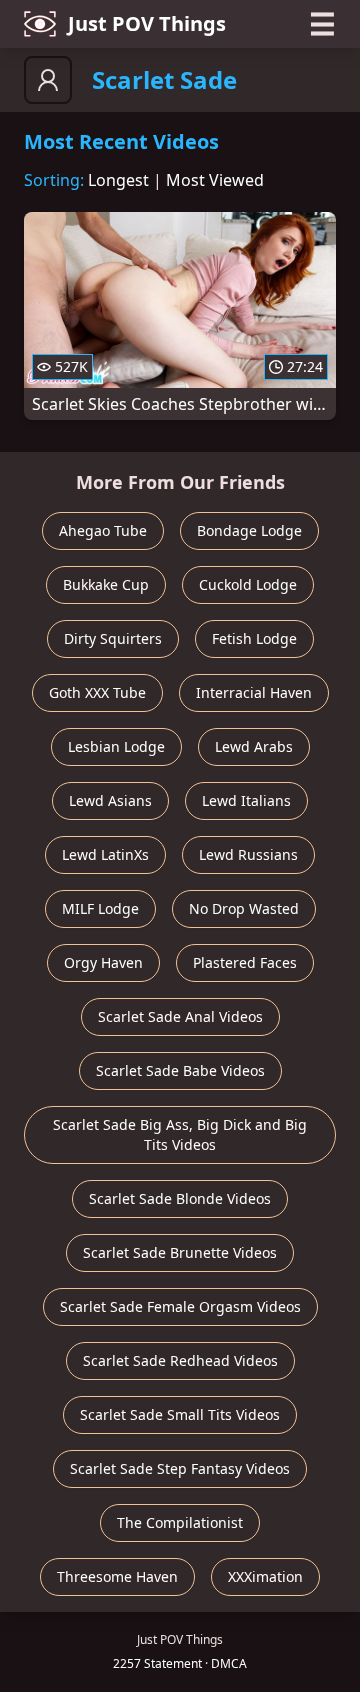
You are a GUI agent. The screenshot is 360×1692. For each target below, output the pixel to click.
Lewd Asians (110, 800)
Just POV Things (147, 23)
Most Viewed (215, 180)
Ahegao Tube (103, 530)
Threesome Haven (117, 1576)
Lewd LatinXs (105, 854)
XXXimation (265, 1576)
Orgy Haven (103, 962)
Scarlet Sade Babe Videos (180, 1070)
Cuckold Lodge (248, 584)
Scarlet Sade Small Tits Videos (180, 1414)
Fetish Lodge (254, 638)
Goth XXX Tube (97, 692)
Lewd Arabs (254, 746)
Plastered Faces (245, 962)
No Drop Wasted (244, 908)
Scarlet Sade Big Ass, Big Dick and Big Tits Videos (180, 1134)
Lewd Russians (248, 854)
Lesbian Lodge (116, 746)
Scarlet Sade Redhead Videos (180, 1360)
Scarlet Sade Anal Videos (180, 1016)
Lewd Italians (246, 800)
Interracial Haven (254, 692)
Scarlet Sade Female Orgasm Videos (180, 1306)
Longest (118, 180)
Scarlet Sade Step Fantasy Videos (180, 1468)
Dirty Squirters (113, 638)
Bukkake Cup (106, 584)
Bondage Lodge (249, 530)
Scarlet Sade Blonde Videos (180, 1198)
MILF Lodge (100, 908)
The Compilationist (180, 1522)
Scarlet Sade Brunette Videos (180, 1252)
